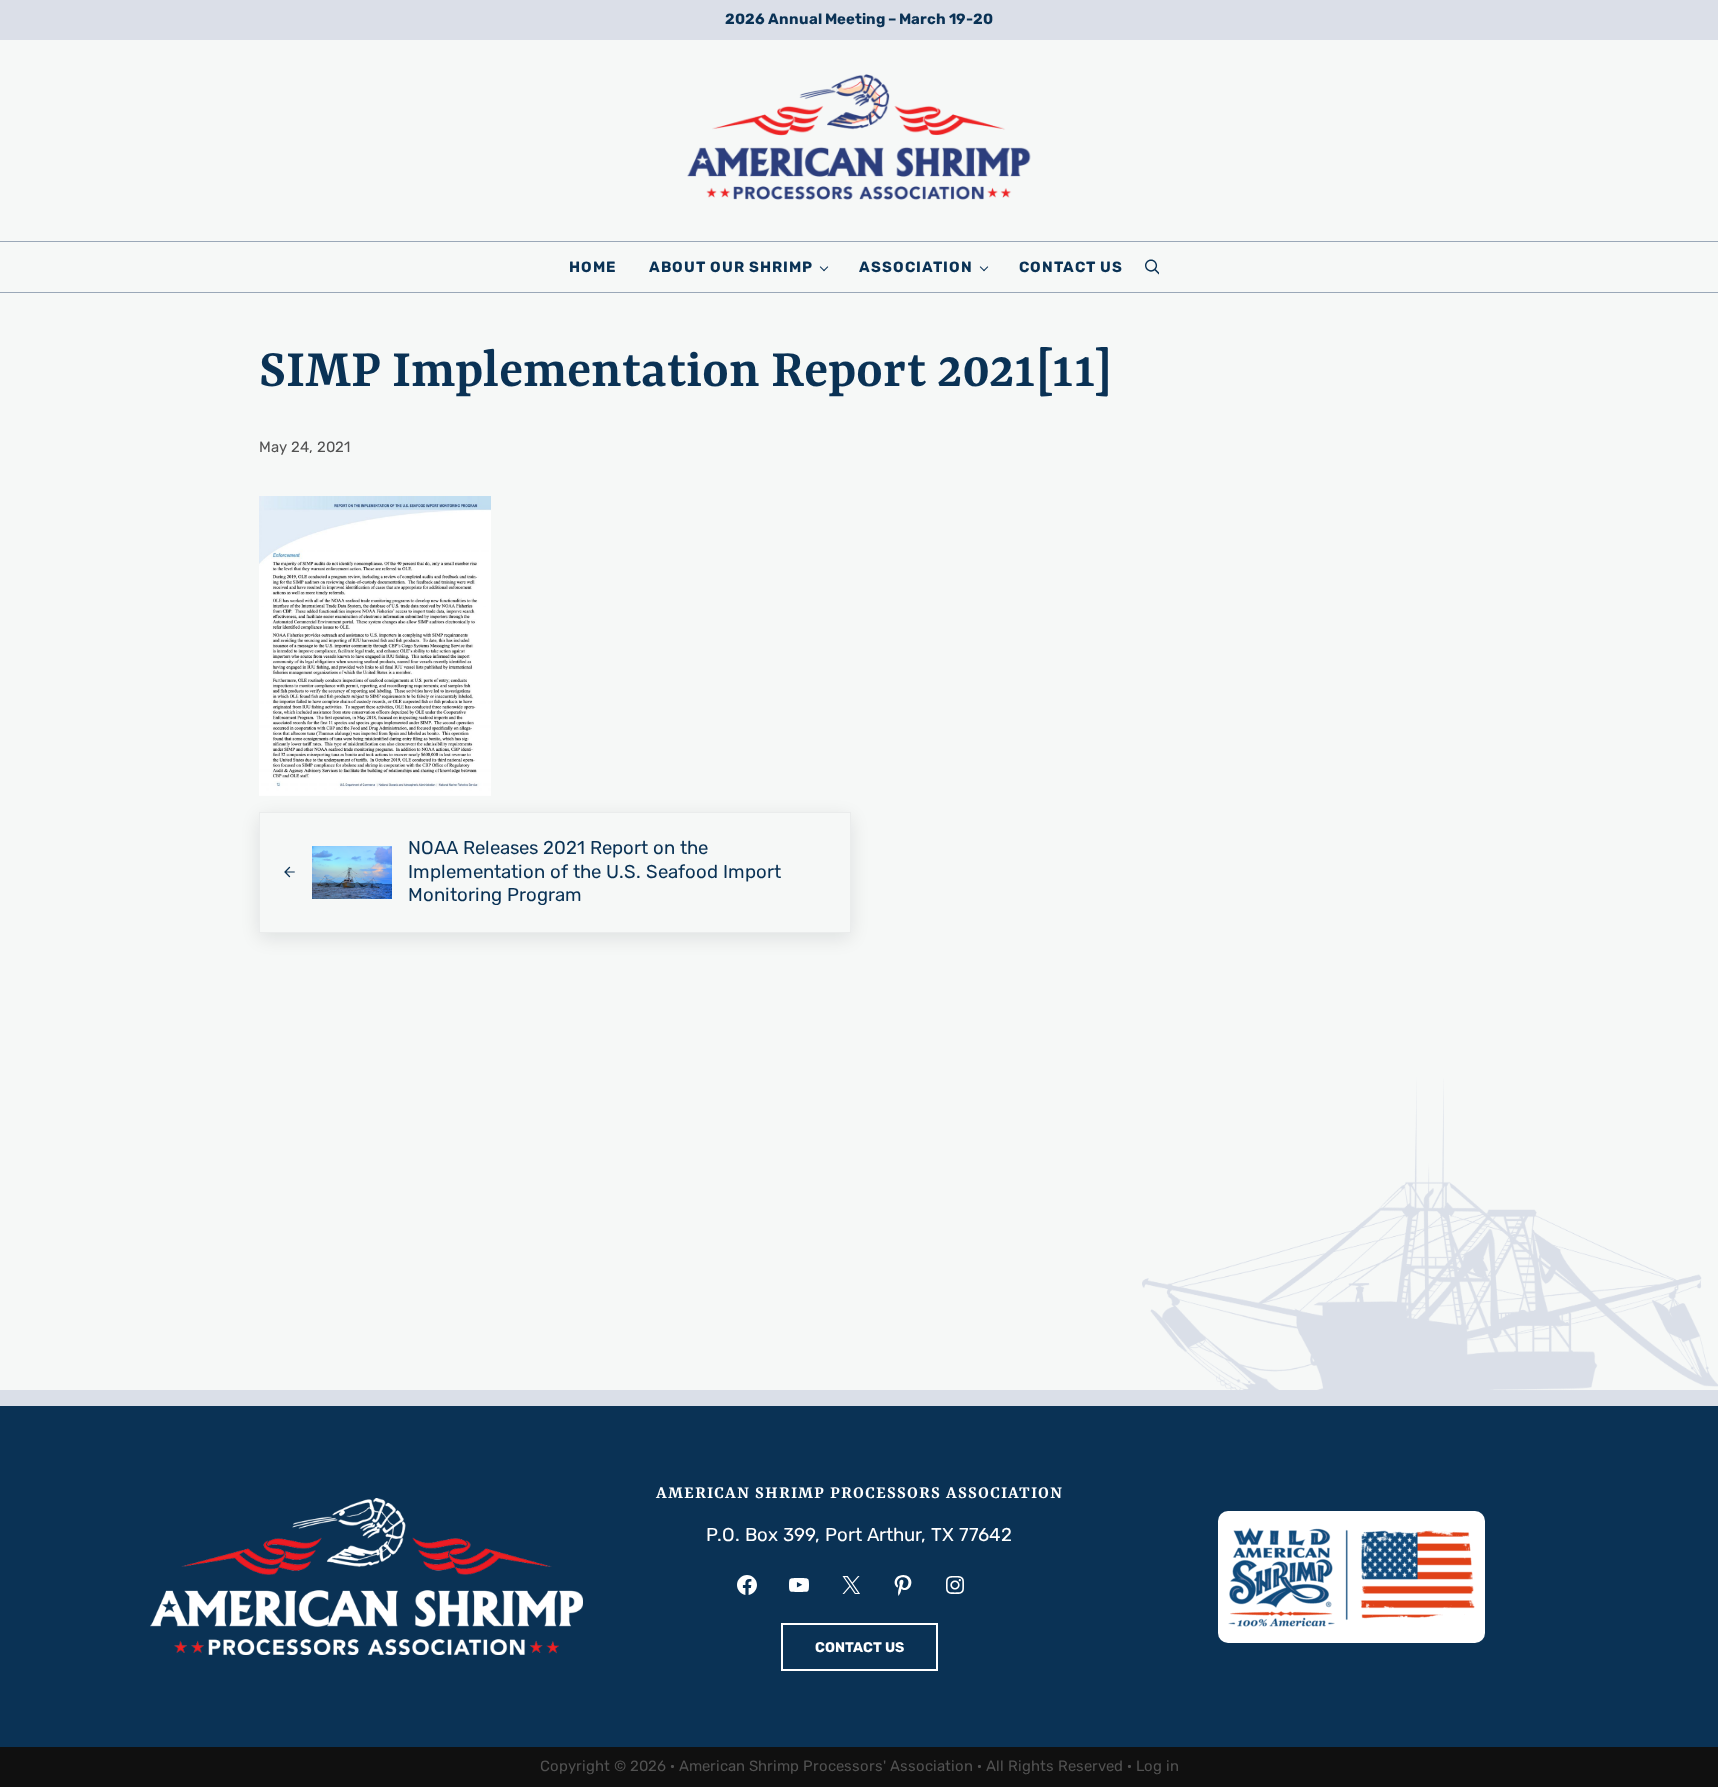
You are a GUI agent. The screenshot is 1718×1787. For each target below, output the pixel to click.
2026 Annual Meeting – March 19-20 (859, 19)
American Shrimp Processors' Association (826, 1766)
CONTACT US (859, 1647)
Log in (1157, 1766)
